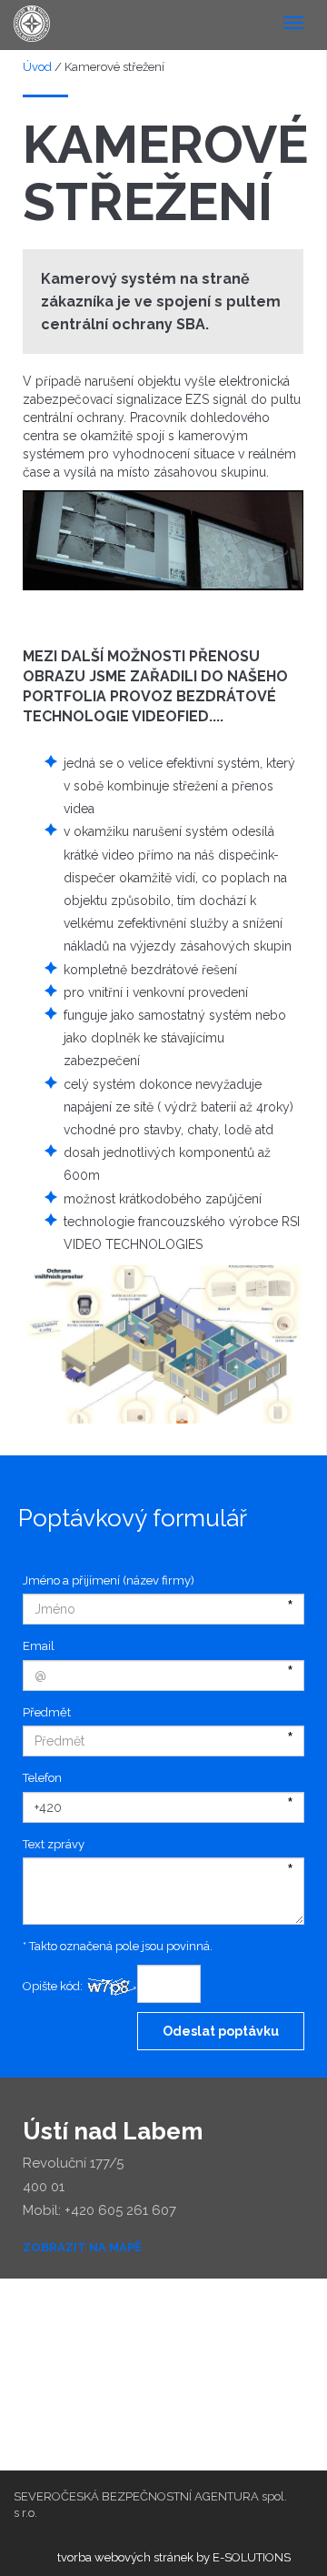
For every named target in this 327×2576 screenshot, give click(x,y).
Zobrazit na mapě (82, 2247)
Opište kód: (53, 1986)
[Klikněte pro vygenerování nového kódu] (110, 1987)
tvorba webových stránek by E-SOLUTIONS (174, 2557)
